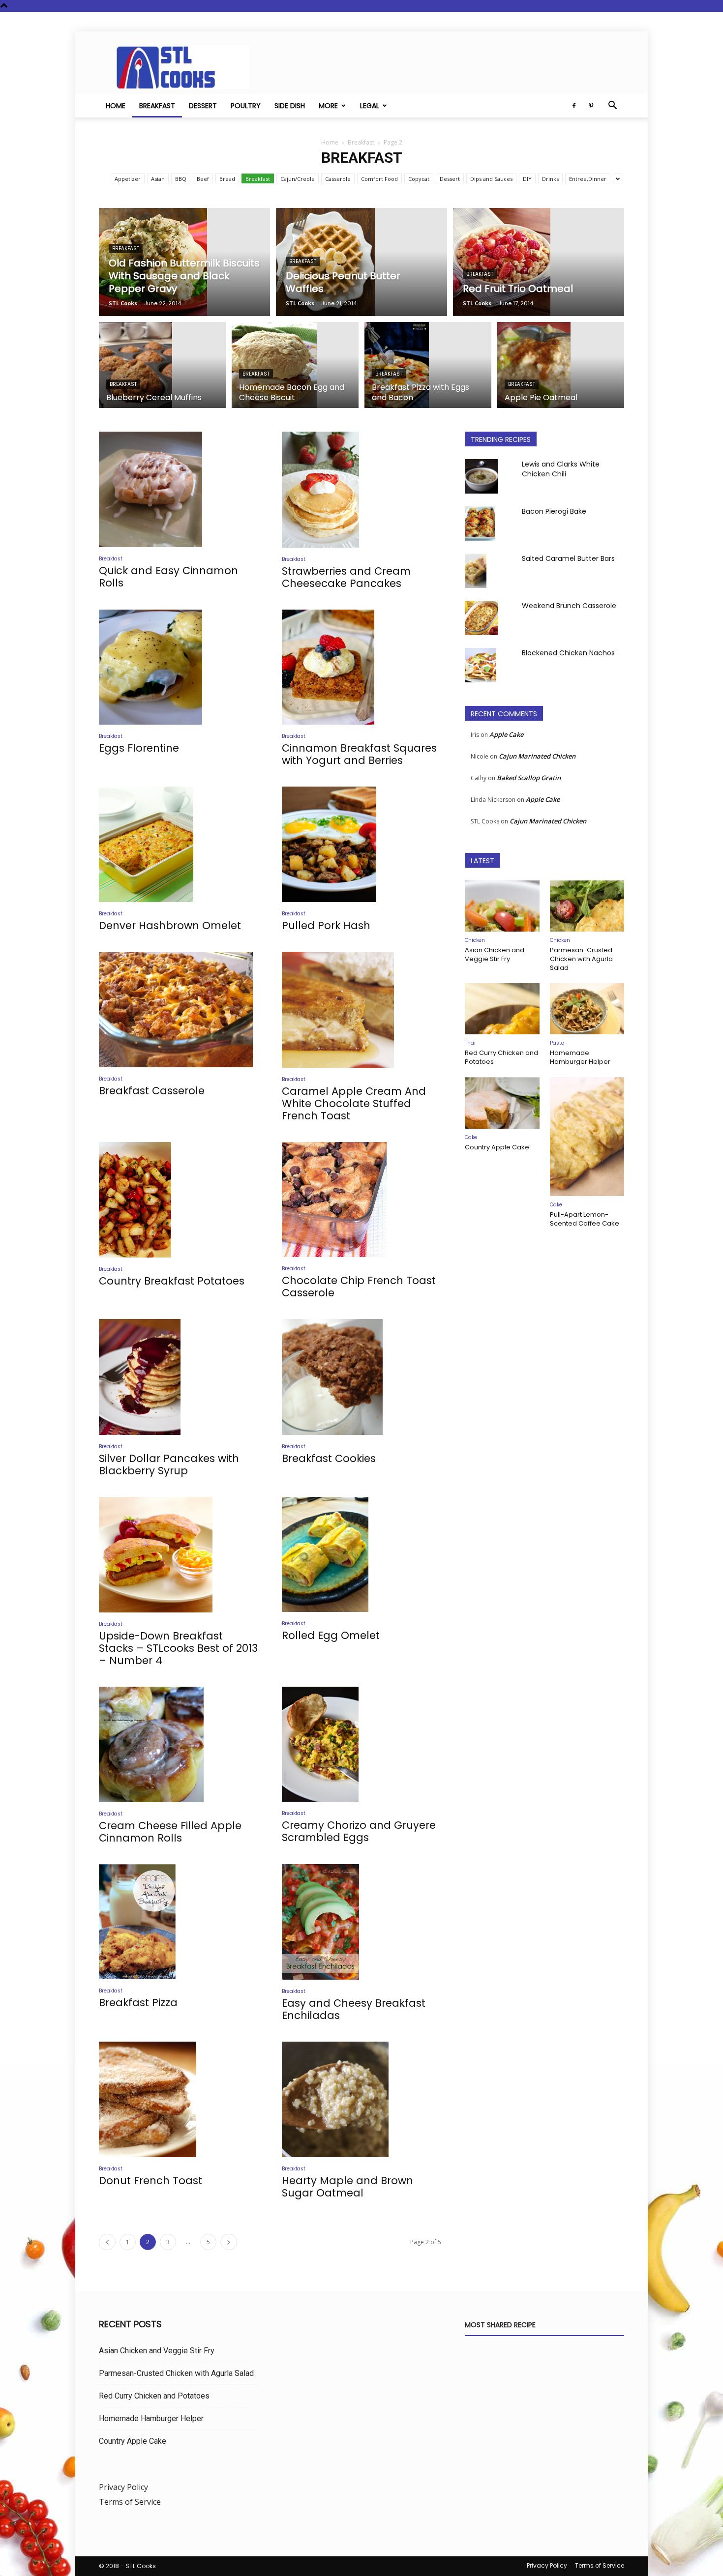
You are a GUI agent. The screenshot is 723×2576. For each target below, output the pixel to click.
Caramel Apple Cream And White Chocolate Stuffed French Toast (354, 1103)
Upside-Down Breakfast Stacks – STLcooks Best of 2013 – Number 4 (178, 1648)
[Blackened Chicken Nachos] (481, 665)
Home (116, 106)
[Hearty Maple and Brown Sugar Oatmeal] (361, 2099)
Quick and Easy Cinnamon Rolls (168, 577)
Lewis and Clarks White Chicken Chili (561, 469)
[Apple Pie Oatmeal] (561, 371)
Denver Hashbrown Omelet (170, 925)
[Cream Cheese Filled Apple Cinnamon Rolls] (179, 1744)
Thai (470, 1043)
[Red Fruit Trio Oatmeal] (539, 262)
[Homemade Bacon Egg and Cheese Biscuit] (295, 371)
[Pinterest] (591, 106)
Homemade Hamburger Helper (580, 1057)
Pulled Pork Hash (326, 925)
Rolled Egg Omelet (331, 1635)
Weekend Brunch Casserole (569, 606)
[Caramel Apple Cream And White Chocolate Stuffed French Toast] (361, 1010)
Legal (370, 106)
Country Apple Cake (497, 1147)
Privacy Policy (123, 2487)
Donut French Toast (151, 2181)
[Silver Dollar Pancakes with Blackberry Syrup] (179, 1377)
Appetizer (128, 179)
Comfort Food (379, 179)
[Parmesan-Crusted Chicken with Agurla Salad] (587, 906)
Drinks (550, 179)
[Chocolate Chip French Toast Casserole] (361, 1200)
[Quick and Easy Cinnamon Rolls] (179, 489)
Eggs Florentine (139, 748)
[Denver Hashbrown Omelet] (179, 844)
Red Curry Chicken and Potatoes (501, 1057)
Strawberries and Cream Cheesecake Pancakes (346, 577)
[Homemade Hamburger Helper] (587, 1009)
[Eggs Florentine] (179, 667)
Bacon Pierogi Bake (554, 511)
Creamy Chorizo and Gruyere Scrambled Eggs (359, 1831)
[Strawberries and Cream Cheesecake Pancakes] (361, 490)
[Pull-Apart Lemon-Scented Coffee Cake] (587, 1137)
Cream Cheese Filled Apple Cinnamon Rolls (170, 1832)
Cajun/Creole (298, 179)
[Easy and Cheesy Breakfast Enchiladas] (361, 1922)
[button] (612, 106)
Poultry (246, 106)
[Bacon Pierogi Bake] (480, 524)
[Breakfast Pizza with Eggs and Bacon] (428, 370)
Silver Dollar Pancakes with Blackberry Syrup (169, 1464)
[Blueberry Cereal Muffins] (162, 371)
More (328, 106)
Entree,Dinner (588, 179)
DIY (527, 179)
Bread (227, 179)
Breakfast (157, 106)
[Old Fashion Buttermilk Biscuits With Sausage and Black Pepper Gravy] (184, 262)
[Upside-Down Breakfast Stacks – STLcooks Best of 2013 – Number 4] (179, 1555)
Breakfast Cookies (329, 1458)
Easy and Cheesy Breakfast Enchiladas (354, 2009)
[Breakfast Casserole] (179, 1010)
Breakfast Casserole (152, 1091)
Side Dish (290, 106)
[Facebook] (574, 106)
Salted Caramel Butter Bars (568, 558)
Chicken (475, 940)
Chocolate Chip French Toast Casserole (359, 1287)
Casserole (338, 179)
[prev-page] (107, 2242)
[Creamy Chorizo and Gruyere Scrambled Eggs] (361, 1744)
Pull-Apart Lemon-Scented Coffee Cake (585, 1219)
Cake (471, 1137)
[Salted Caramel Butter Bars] (476, 571)
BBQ (181, 179)
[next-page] (229, 2242)
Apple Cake (506, 734)
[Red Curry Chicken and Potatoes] (502, 1009)
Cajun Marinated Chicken (537, 756)
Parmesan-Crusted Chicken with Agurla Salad (581, 959)
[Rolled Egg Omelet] (361, 1555)
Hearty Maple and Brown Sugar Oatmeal (347, 2187)
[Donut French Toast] (179, 2099)
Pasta (557, 1043)
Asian (158, 179)
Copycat (419, 179)
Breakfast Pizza (138, 2003)
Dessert (203, 106)
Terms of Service (130, 2502)
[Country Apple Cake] (502, 1103)
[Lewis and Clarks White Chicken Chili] (481, 476)
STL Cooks (123, 303)
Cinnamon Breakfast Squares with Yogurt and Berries (359, 754)
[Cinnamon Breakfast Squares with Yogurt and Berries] (361, 667)
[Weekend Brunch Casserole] (482, 618)
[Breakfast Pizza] (179, 1922)
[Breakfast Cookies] (361, 1377)
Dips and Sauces (491, 179)
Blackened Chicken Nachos (568, 653)
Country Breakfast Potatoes (172, 1281)
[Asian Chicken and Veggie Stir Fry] (502, 906)
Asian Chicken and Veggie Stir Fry (495, 954)
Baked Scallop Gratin (529, 778)
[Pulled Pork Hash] (361, 844)
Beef (203, 179)
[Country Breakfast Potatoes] (179, 1200)
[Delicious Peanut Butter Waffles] (361, 262)
